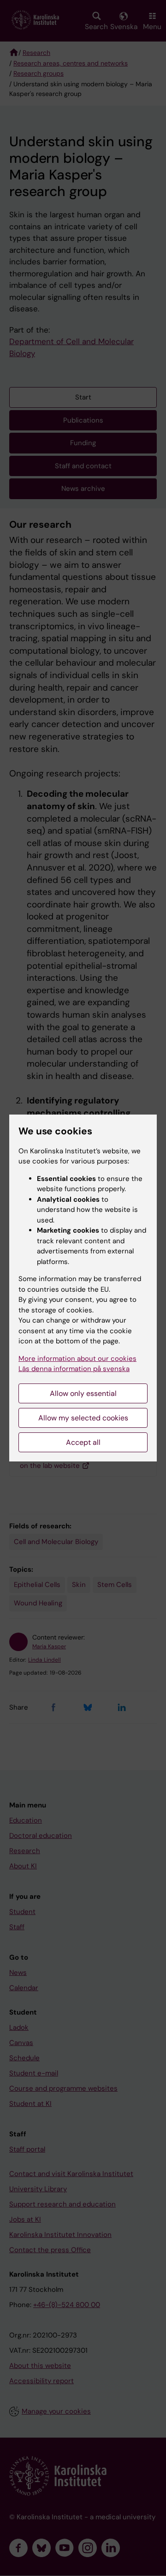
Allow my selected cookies (83, 1418)
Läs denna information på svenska (74, 1369)
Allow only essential (83, 1393)
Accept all (83, 1442)
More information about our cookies (77, 1359)
